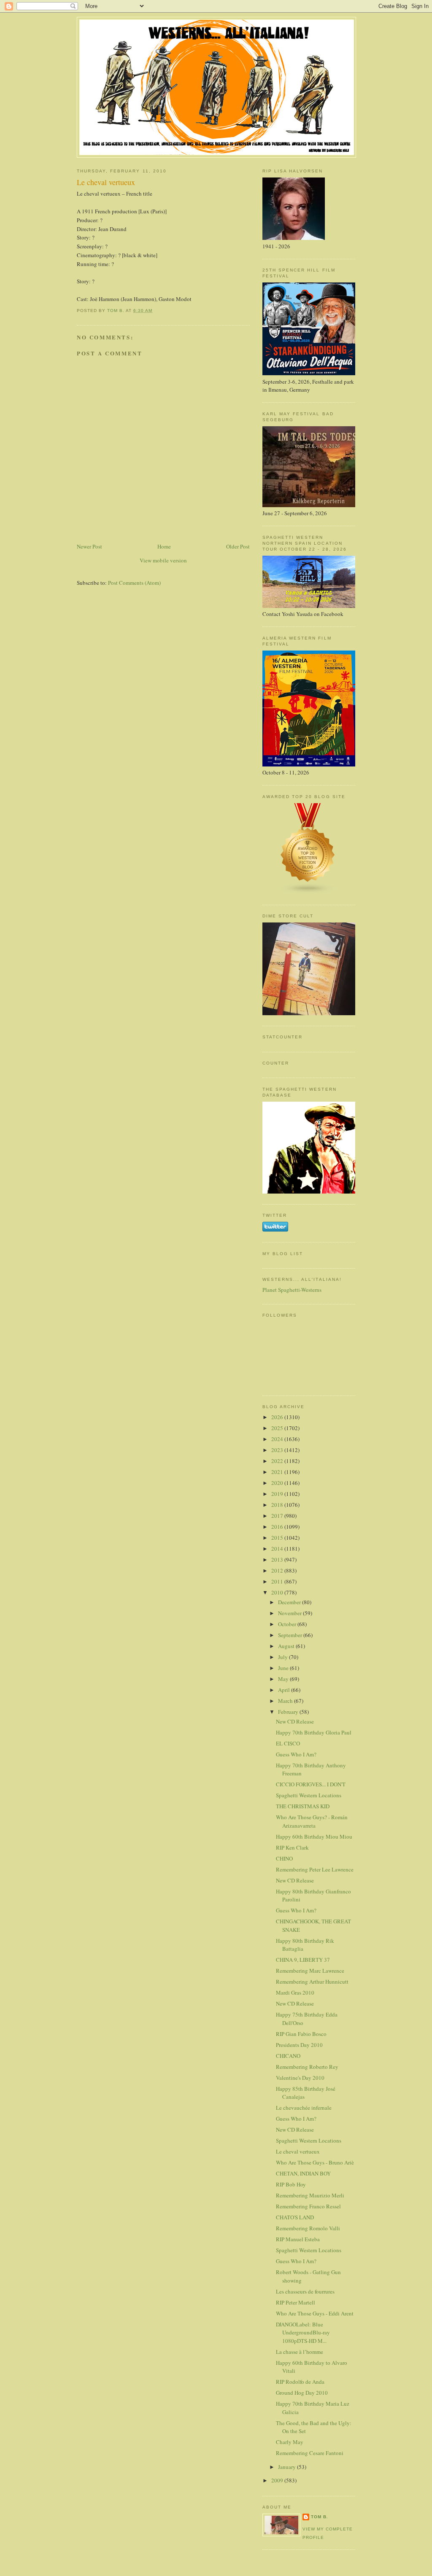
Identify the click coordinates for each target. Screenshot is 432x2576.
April (285, 1690)
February (289, 1712)
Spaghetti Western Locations (309, 1795)
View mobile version (163, 560)
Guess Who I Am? (296, 1754)
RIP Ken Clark (292, 1847)
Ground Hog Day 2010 (302, 2393)
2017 (278, 1516)
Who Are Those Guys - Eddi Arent (315, 2313)
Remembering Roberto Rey (307, 2067)
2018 (278, 1505)
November (290, 1613)
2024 (278, 1439)
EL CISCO (288, 1743)
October (288, 1624)
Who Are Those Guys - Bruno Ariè (315, 2162)
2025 (278, 1428)
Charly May (290, 2442)
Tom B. (320, 2517)
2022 (278, 1461)
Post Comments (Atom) (134, 583)
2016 (278, 1527)
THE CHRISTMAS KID (303, 1806)
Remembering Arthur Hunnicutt (312, 1982)
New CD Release (295, 1721)
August (287, 1646)
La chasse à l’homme (300, 2352)
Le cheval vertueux (298, 2151)
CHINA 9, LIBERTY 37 (303, 1960)
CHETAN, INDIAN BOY (303, 2173)
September (291, 1635)
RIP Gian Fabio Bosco (301, 2034)
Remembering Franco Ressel (308, 2206)
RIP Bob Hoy (291, 2184)
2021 (278, 1472)
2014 (278, 1549)
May (284, 1679)
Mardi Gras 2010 (295, 1993)
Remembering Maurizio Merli (310, 2195)
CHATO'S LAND (295, 2217)
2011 (278, 1581)
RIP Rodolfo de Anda (300, 2382)
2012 (278, 1570)
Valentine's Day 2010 (300, 2078)
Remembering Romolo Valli (308, 2228)
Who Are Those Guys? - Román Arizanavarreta (312, 1821)
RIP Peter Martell (296, 2302)
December (290, 1602)
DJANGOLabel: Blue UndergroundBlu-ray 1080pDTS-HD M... (303, 2333)
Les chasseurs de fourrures (305, 2291)
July (283, 1657)
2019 (278, 1494)
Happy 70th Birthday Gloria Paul (314, 1732)
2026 (278, 1417)
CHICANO (288, 2056)
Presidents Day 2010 (299, 2045)
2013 (278, 1560)
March (286, 1701)
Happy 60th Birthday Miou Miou (314, 1837)
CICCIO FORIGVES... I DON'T (311, 1784)
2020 (278, 1483)
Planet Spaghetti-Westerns (292, 1290)
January (288, 2467)
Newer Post (89, 546)
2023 (278, 1450)
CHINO (284, 1858)
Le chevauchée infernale (304, 2108)
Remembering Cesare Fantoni (310, 2453)
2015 (278, 1538)
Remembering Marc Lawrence (310, 1971)
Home (164, 546)
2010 (278, 1592)
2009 (278, 2480)
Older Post (238, 546)
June (284, 1668)
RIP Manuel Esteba (298, 2239)
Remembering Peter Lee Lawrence (315, 1869)
